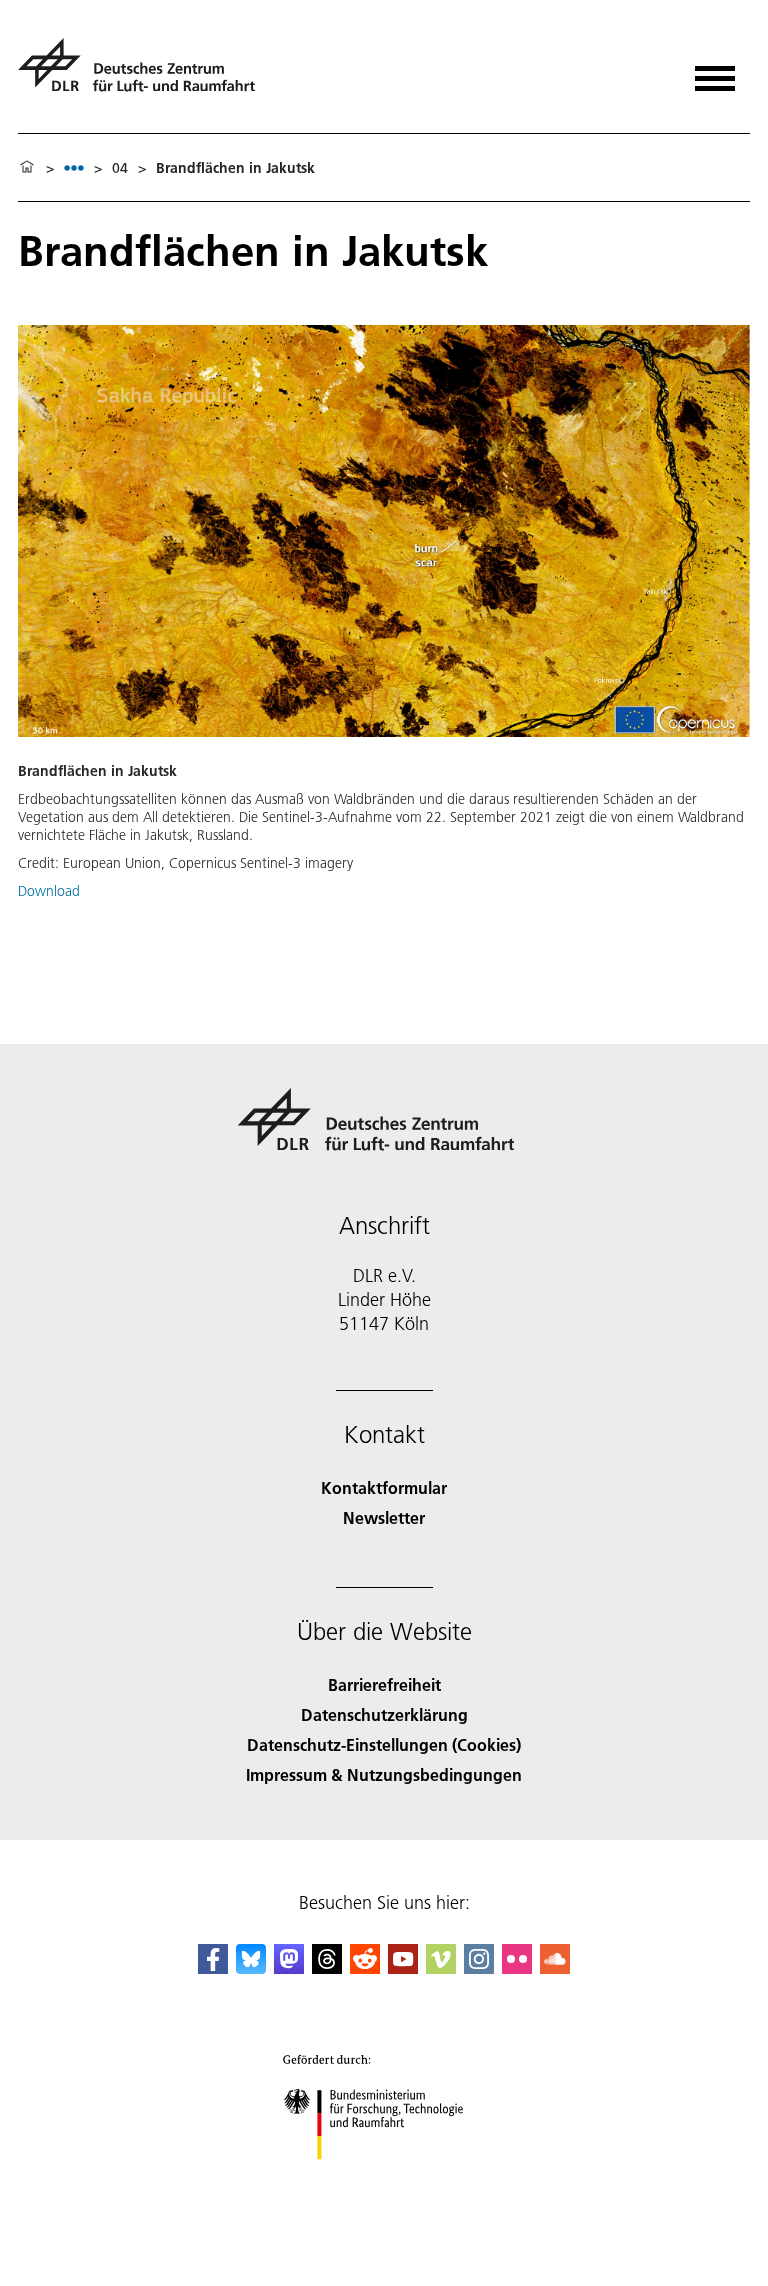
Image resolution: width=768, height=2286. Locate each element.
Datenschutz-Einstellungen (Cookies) (384, 1744)
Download (49, 891)
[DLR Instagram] (479, 1967)
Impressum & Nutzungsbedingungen (384, 1774)
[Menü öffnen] (715, 71)
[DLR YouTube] (403, 1967)
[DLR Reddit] (365, 1967)
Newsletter (384, 1517)
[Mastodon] (289, 1967)
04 (120, 168)
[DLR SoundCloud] (555, 1967)
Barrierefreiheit (384, 1684)
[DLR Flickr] (517, 1967)
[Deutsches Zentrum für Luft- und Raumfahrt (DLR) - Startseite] (144, 73)
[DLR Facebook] (213, 1967)
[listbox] (74, 167)
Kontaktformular (384, 1487)
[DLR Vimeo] (441, 1967)
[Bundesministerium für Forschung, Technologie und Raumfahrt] (384, 2179)
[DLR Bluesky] (251, 1967)
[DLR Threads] (327, 1967)
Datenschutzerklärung (384, 1714)
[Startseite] (27, 168)
